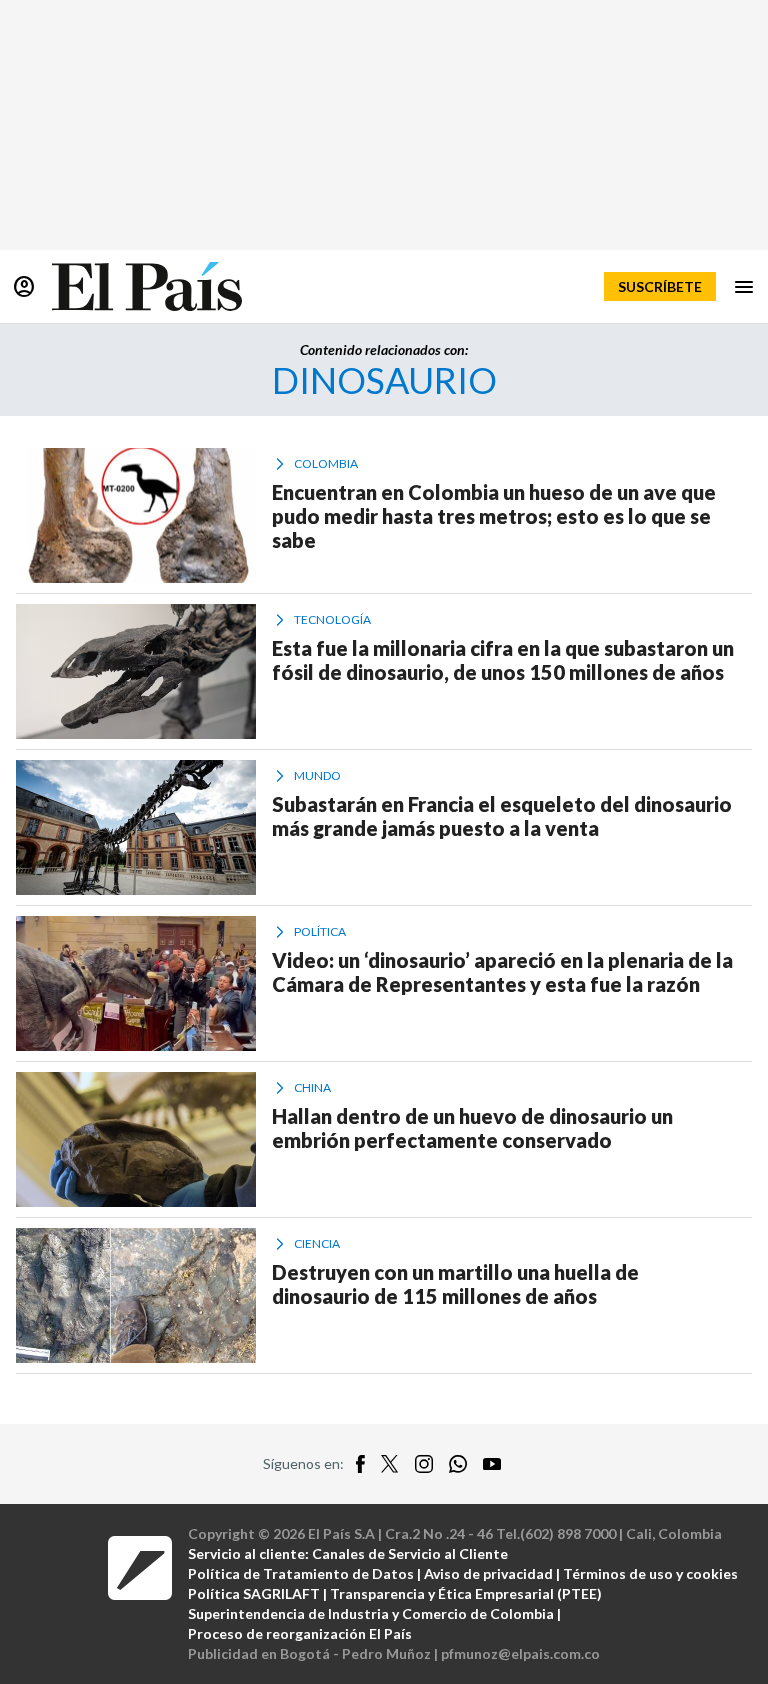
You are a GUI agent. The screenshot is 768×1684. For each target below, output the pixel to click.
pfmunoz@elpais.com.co (520, 1653)
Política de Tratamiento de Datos (301, 1573)
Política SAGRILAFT (254, 1593)
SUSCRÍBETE (660, 286)
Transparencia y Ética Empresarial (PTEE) (466, 1593)
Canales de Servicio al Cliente (410, 1553)
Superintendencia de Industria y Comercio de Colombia (371, 1613)
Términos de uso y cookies (650, 1573)
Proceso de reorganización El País (300, 1633)
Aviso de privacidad (488, 1573)
